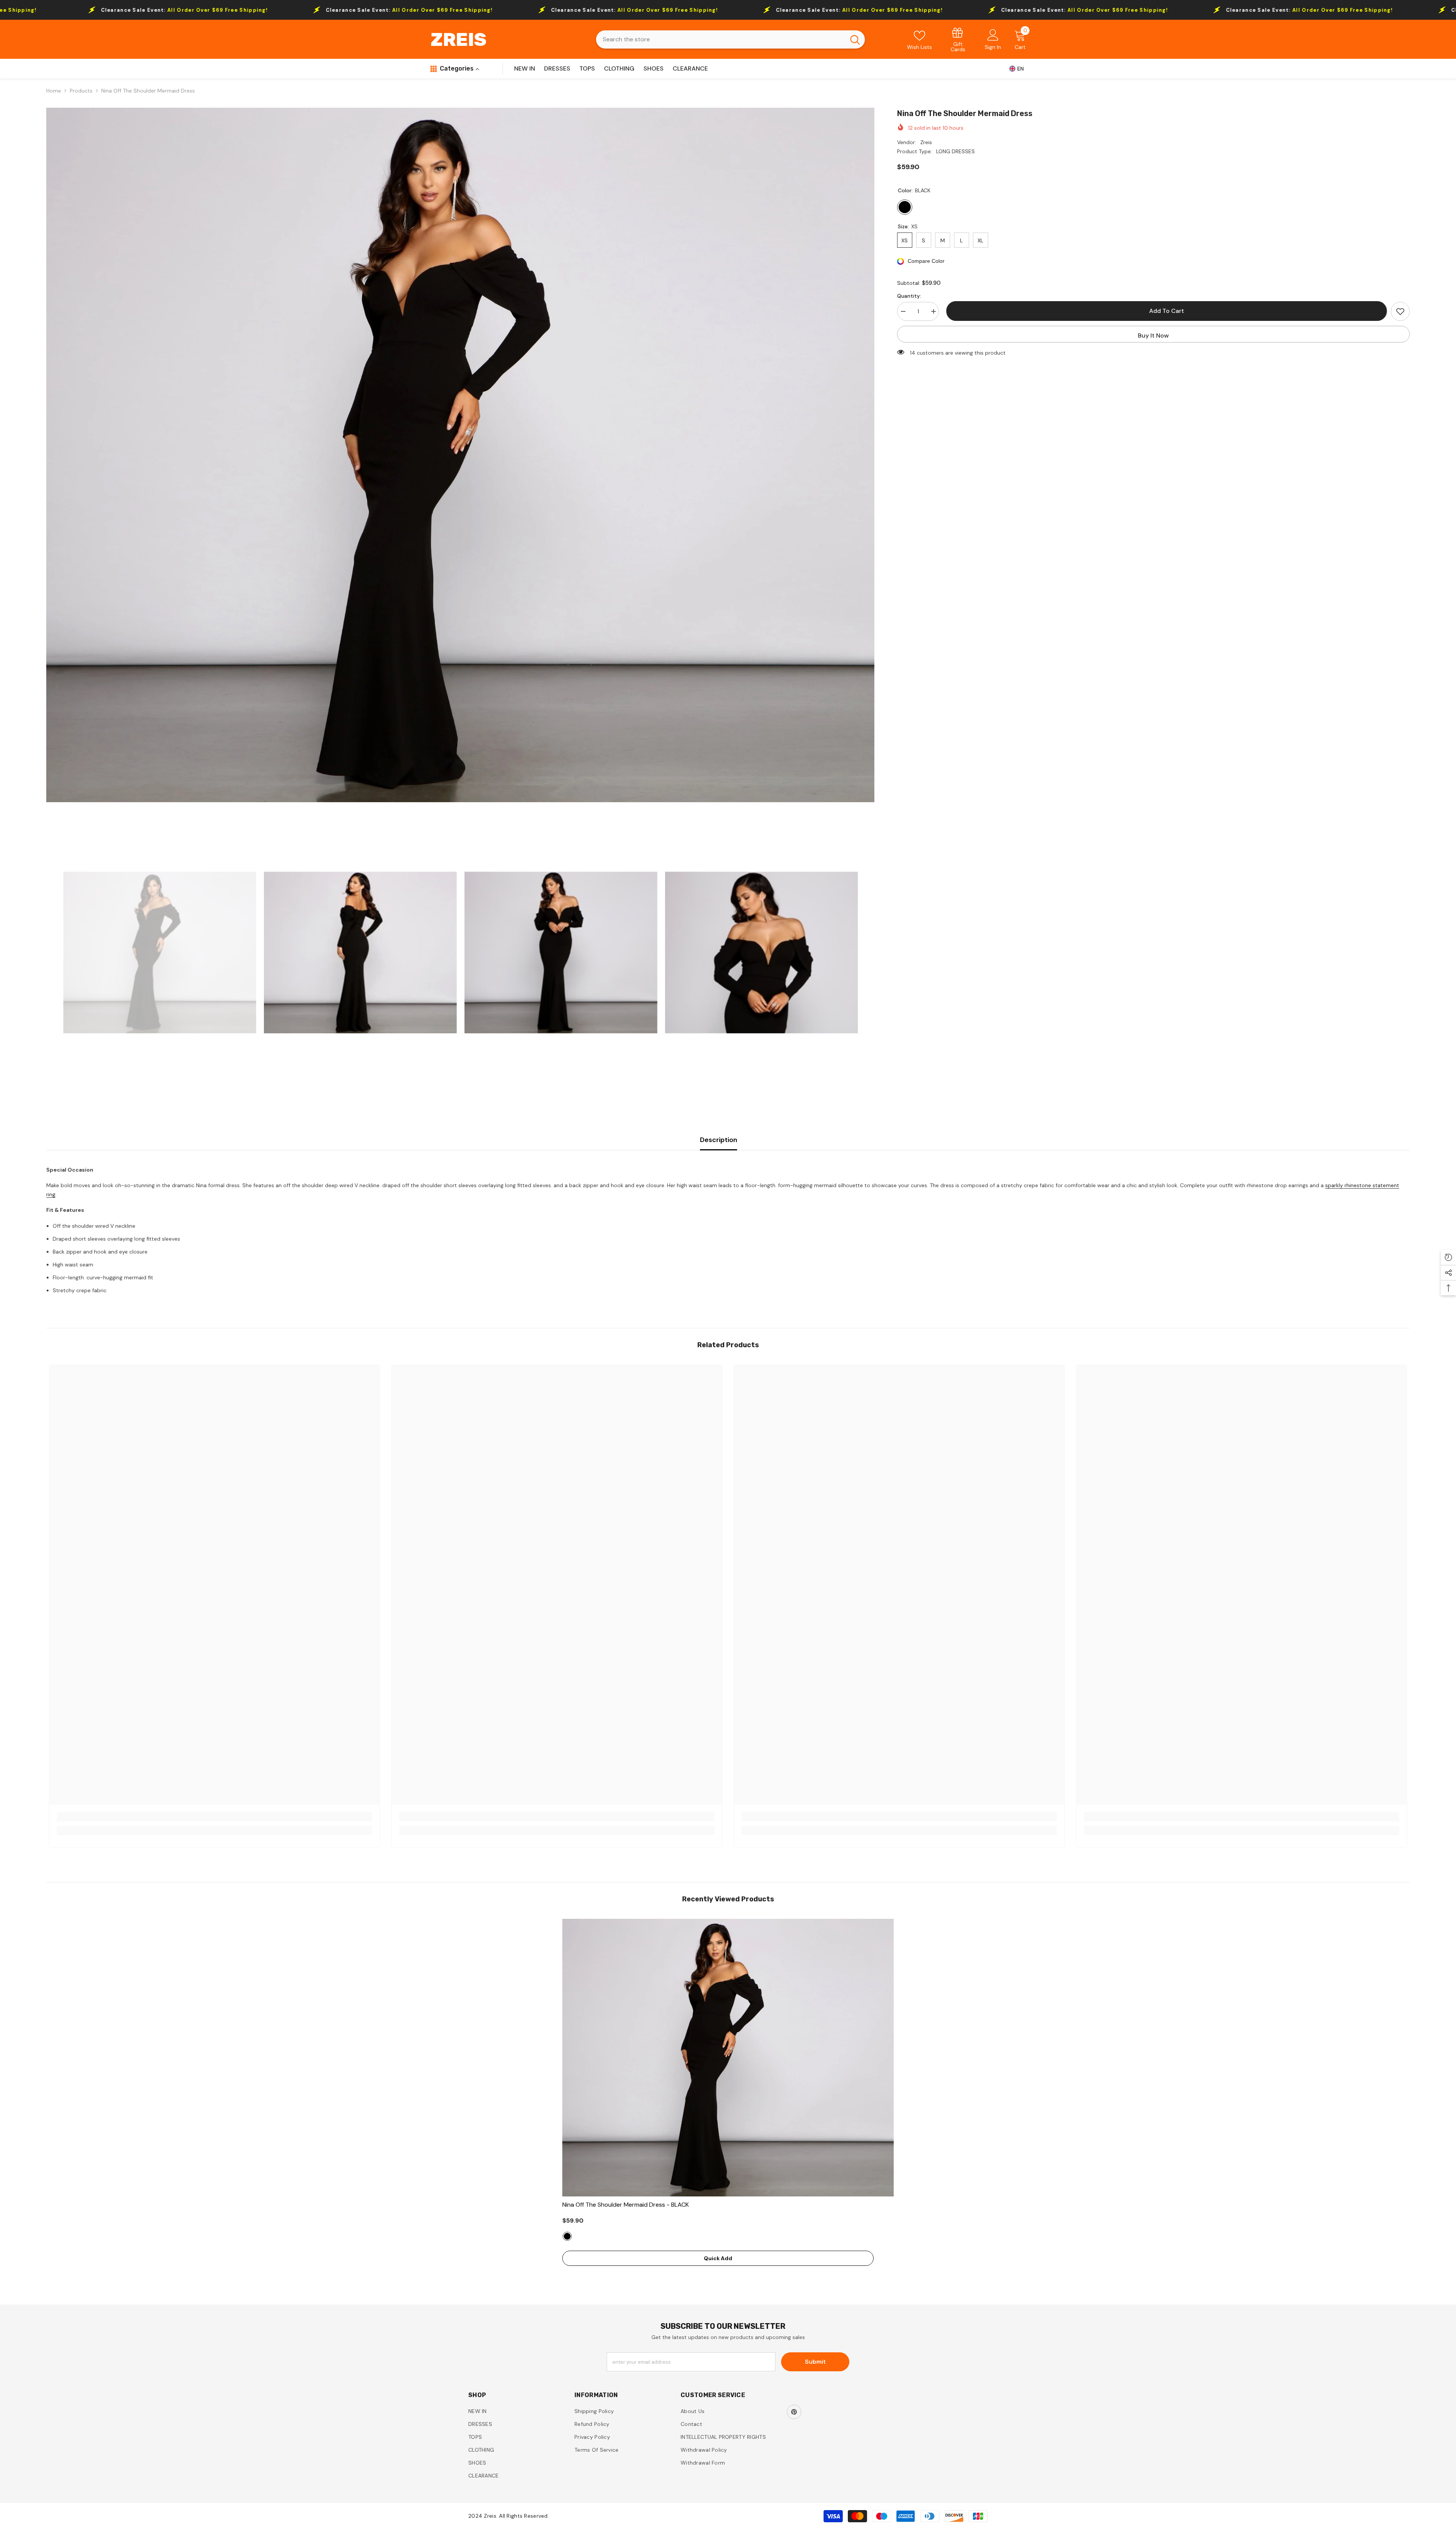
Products (81, 91)
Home (54, 91)
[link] (958, 39)
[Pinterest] (794, 2412)
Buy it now (1153, 335)
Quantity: (909, 296)
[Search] (730, 39)
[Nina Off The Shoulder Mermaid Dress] (728, 2058)
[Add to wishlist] (1400, 311)
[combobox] (721, 39)
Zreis (926, 142)
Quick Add (718, 2258)
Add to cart (1167, 311)
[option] (460, 455)
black (567, 2236)
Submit (815, 2362)
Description (719, 1140)
